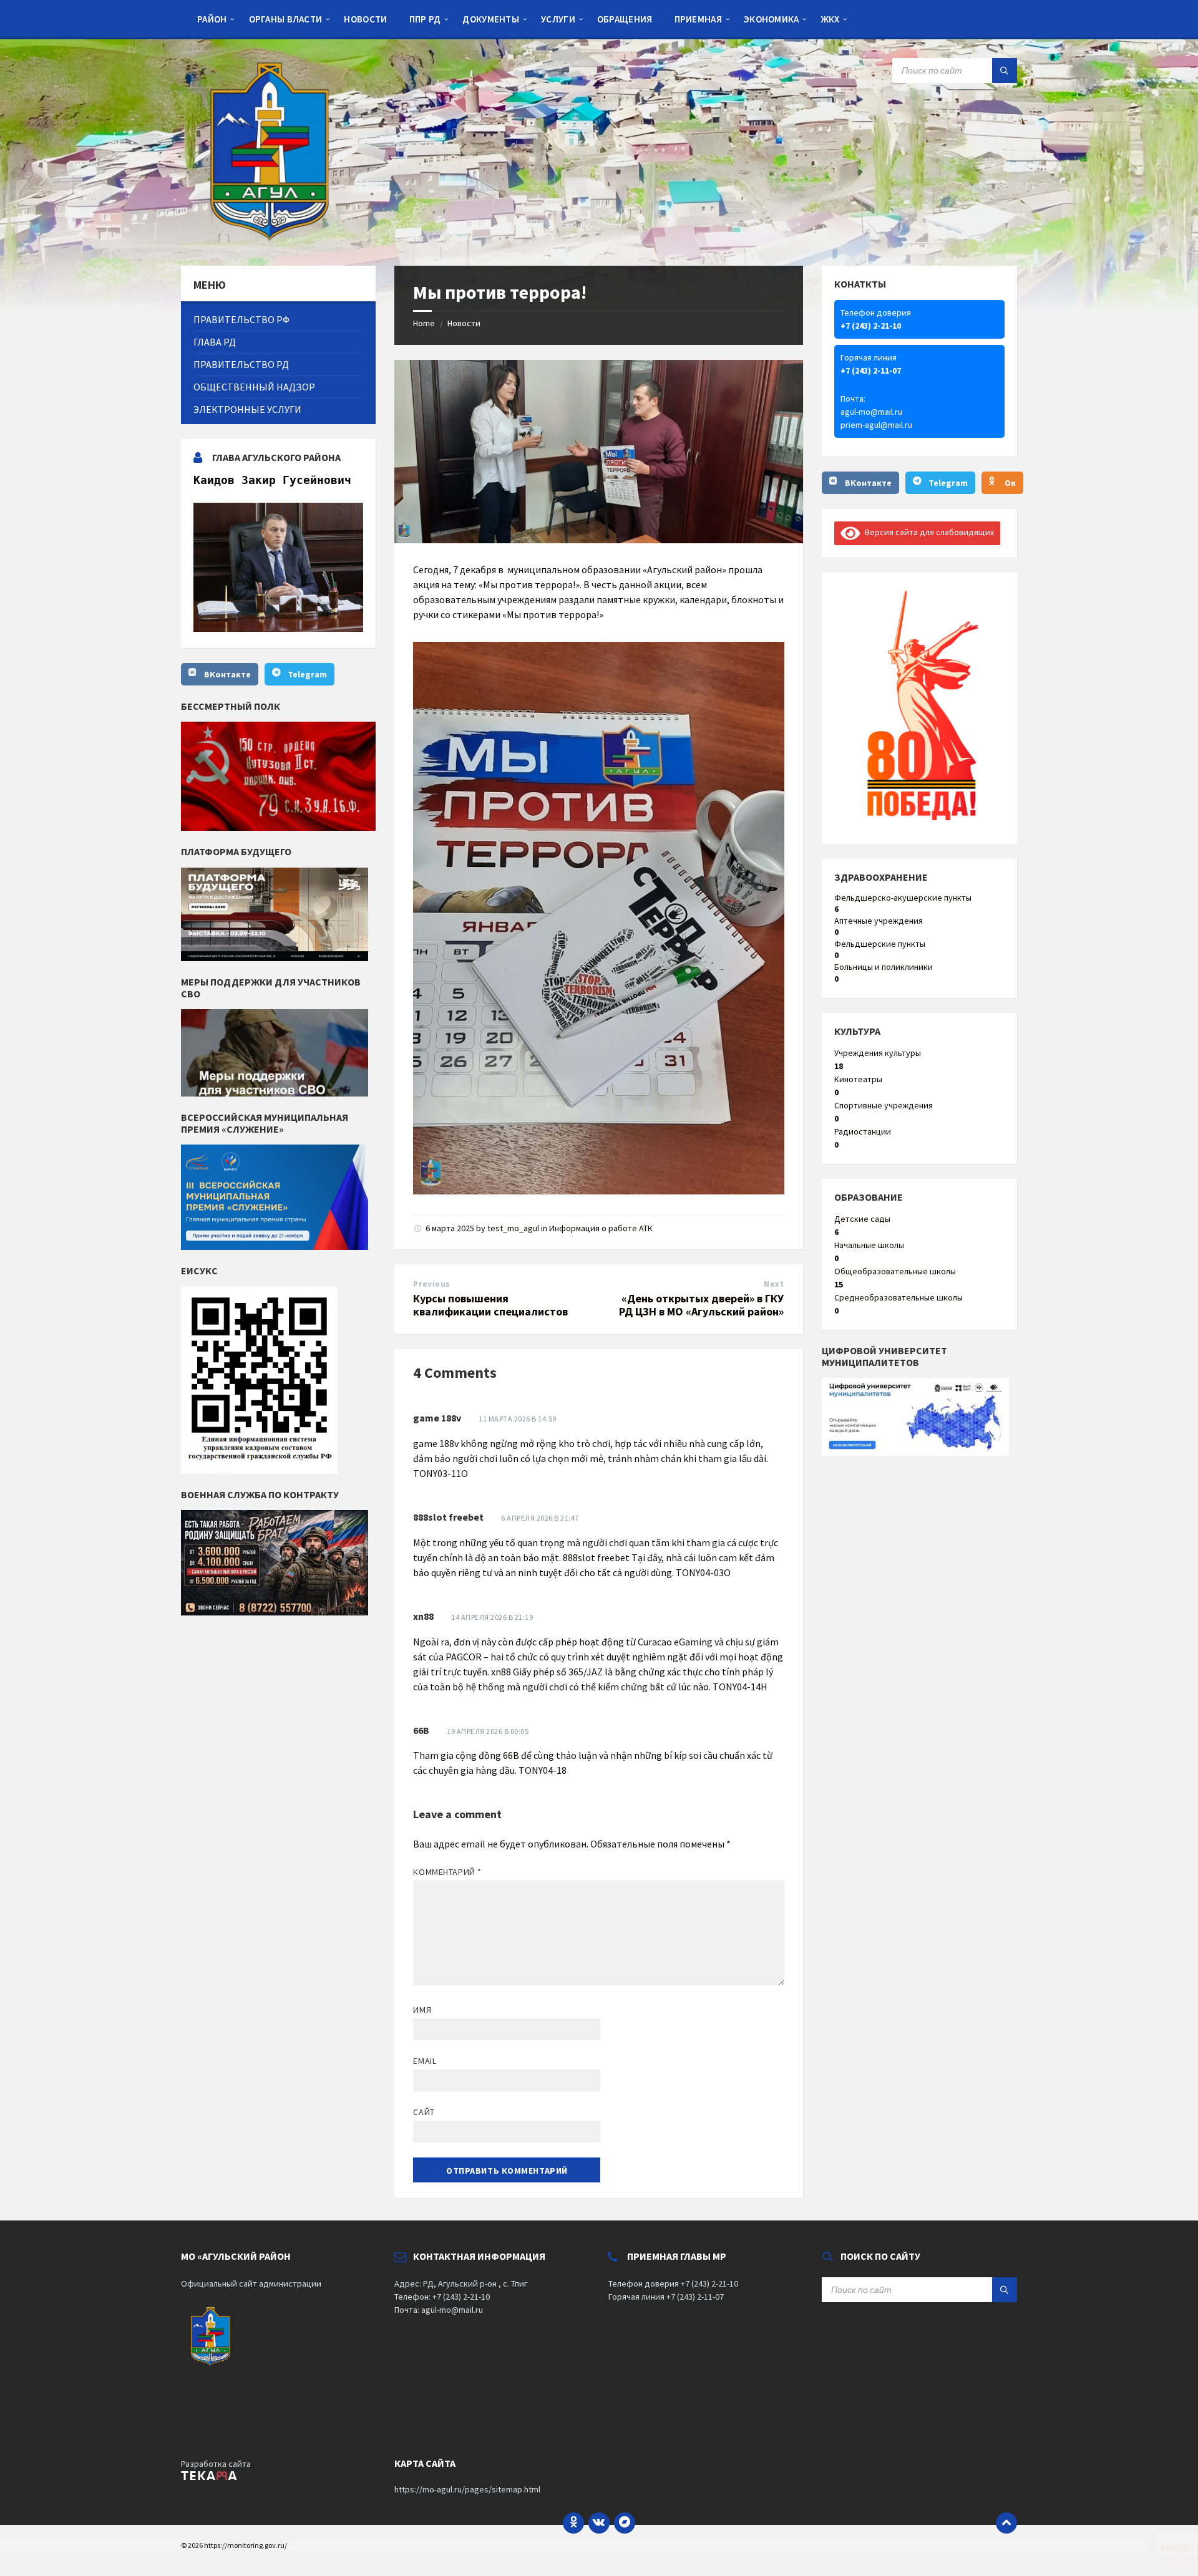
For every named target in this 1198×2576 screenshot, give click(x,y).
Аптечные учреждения (879, 921)
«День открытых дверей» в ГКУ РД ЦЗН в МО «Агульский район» (701, 1305)
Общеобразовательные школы (895, 1271)
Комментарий (447, 1872)
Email (425, 2061)
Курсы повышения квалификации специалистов (490, 1305)
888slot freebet (448, 1517)
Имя (422, 2010)
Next (774, 1284)
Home (424, 323)
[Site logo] (275, 241)
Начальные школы (869, 1245)
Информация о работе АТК (601, 1228)
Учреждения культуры (878, 1053)
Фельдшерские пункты (880, 944)
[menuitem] (212, 19)
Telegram (307, 674)
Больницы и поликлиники (884, 967)
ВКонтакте (227, 674)
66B (421, 1730)
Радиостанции (863, 1131)
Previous (431, 1284)
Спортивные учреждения (884, 1105)
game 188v (437, 1418)
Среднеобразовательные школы (898, 1297)
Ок (1010, 483)
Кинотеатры (858, 1079)
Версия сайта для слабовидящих (927, 532)
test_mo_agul (513, 1228)
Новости (464, 323)
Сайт (424, 2112)
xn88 (423, 1616)
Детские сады (862, 1219)
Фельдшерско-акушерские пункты (903, 898)
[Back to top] (1006, 2523)
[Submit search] (1005, 70)
